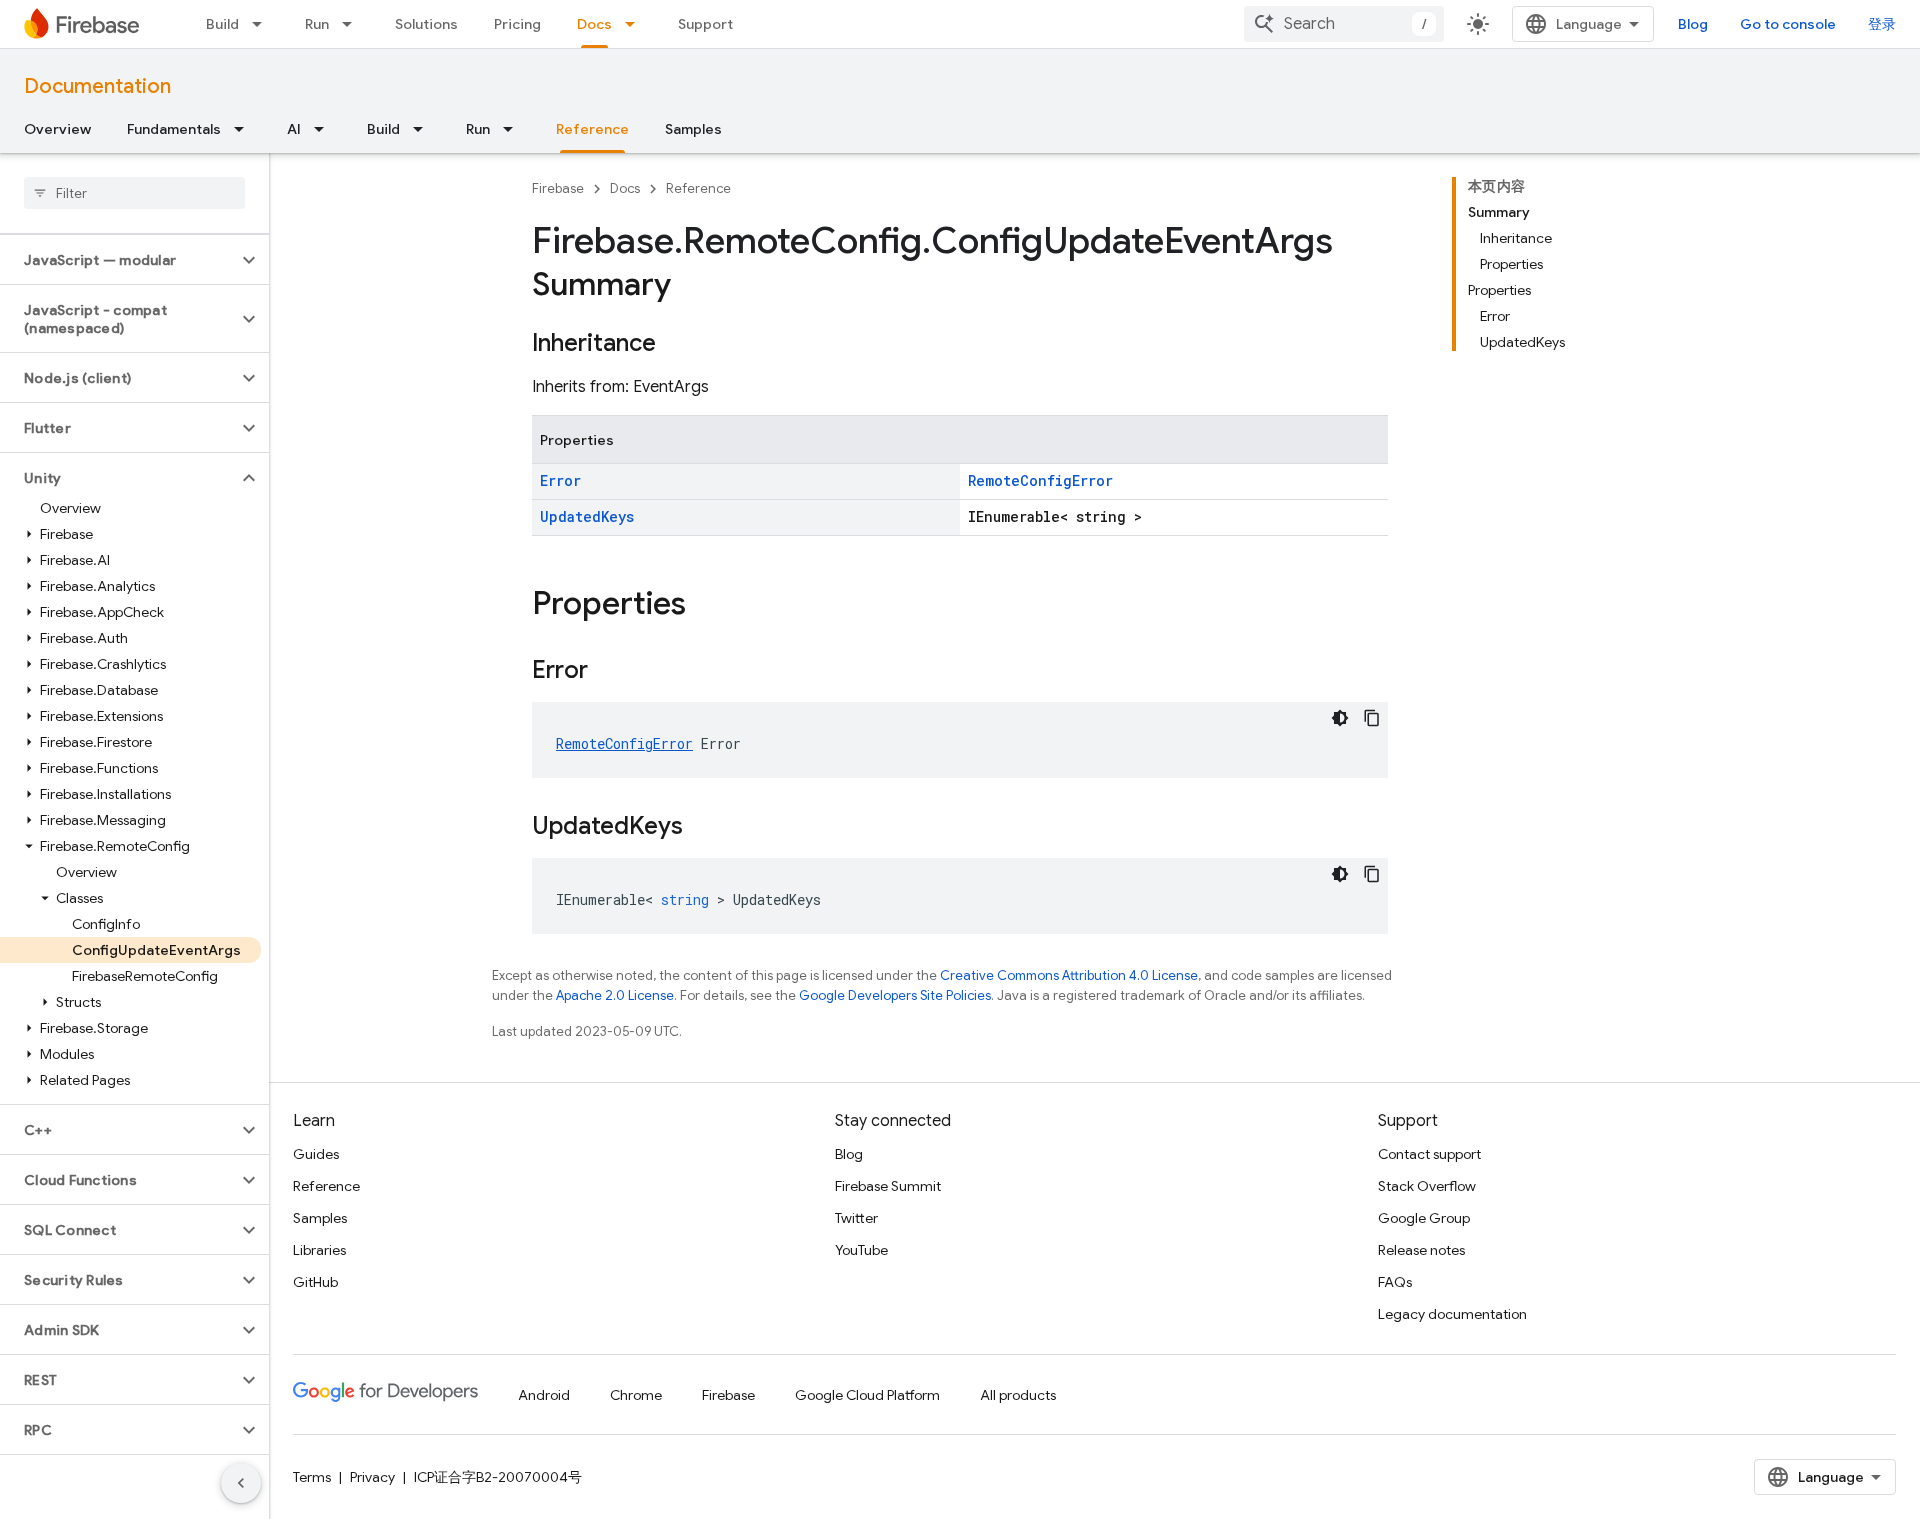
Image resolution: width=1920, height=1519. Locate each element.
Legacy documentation (1452, 1314)
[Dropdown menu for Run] (353, 24)
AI (294, 129)
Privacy (372, 1477)
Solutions (426, 24)
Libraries (319, 1250)
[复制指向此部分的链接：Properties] (706, 606)
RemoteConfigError (1040, 480)
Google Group (1424, 1218)
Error (560, 480)
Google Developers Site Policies (895, 995)
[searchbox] (134, 193)
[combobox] (1344, 24)
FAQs (1395, 1282)
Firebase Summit (888, 1186)
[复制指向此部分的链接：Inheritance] (676, 345)
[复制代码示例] (1372, 718)
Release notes (1421, 1250)
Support (705, 24)
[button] (118, 260)
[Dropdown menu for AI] (325, 129)
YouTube (861, 1250)
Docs (594, 24)
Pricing (517, 24)
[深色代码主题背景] (1340, 718)
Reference (592, 129)
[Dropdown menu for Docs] (636, 24)
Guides (316, 1154)
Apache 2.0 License (615, 995)
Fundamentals (174, 129)
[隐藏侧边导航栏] (241, 1483)
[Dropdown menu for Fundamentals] (245, 129)
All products (1018, 1395)
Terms (312, 1477)
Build (222, 24)
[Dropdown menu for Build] (263, 24)
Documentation (97, 86)
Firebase (558, 188)
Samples (693, 129)
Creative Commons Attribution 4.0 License (1069, 975)
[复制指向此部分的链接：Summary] (691, 287)
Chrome (636, 1395)
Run (317, 24)
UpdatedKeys (587, 516)
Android (544, 1395)
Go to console (1788, 24)
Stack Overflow (1427, 1186)
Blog (1693, 24)
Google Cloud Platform (867, 1395)
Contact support (1429, 1154)
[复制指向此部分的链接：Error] (608, 672)
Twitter (856, 1218)
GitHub (315, 1282)
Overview (57, 129)
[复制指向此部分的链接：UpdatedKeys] (703, 828)
